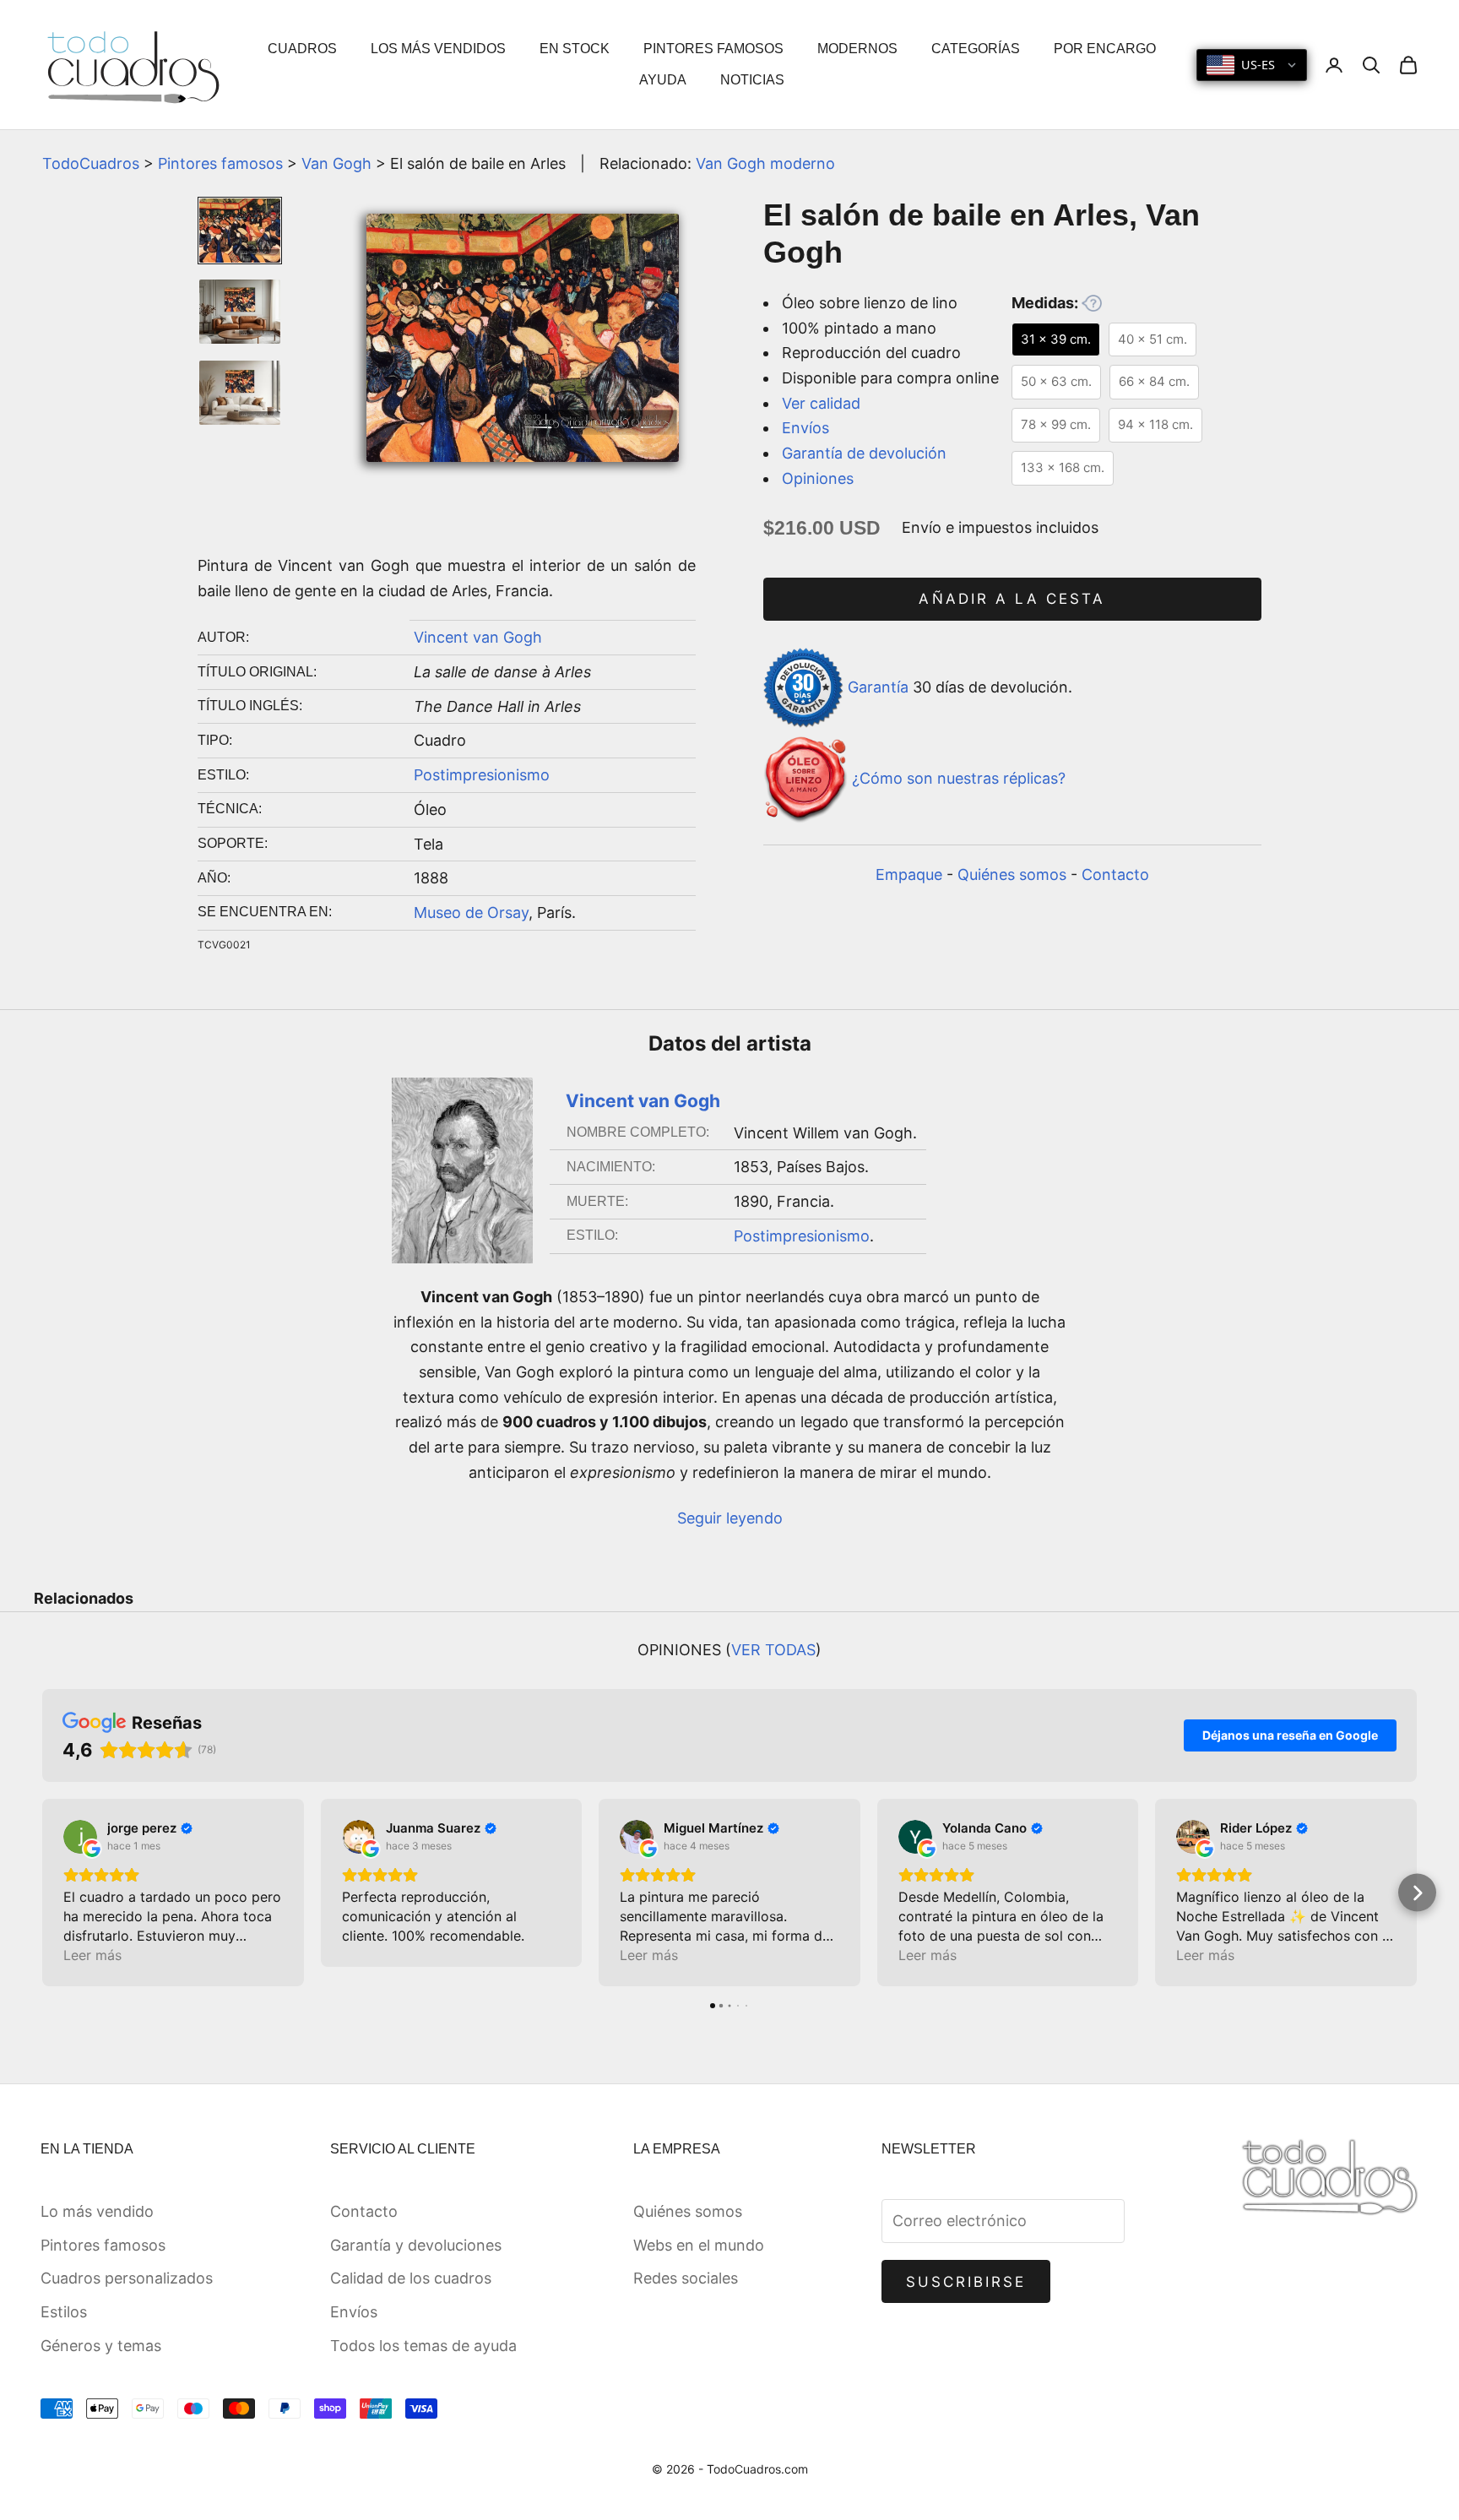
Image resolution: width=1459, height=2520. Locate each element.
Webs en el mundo (699, 2245)
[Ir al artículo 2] (240, 312)
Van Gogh (336, 163)
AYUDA (663, 80)
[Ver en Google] (80, 1837)
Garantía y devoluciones (416, 2245)
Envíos (805, 428)
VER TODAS (773, 1650)
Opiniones (818, 478)
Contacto (1115, 874)
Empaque (909, 874)
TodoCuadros (91, 163)
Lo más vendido (97, 2211)
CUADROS (302, 49)
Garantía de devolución (864, 453)
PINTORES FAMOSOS (713, 49)
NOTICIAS (752, 80)
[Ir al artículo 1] (240, 231)
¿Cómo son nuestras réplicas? (959, 779)
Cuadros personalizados (127, 2278)
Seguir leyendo (730, 1518)
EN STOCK (575, 49)
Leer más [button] (92, 1955)
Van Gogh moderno (765, 163)
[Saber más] (1092, 303)
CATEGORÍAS (976, 49)
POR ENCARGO (1105, 49)
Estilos (64, 2312)
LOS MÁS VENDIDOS (438, 49)
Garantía (878, 687)
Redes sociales (686, 2278)
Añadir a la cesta (1012, 599)
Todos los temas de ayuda (423, 2346)
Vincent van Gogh (478, 637)
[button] (43, 1893)
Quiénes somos (1012, 874)
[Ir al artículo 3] (240, 393)
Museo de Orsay (471, 912)
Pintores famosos (220, 163)
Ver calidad (821, 403)
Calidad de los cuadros (411, 2278)
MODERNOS (857, 49)
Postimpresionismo (482, 775)
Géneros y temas (101, 2346)
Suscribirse (966, 2282)
